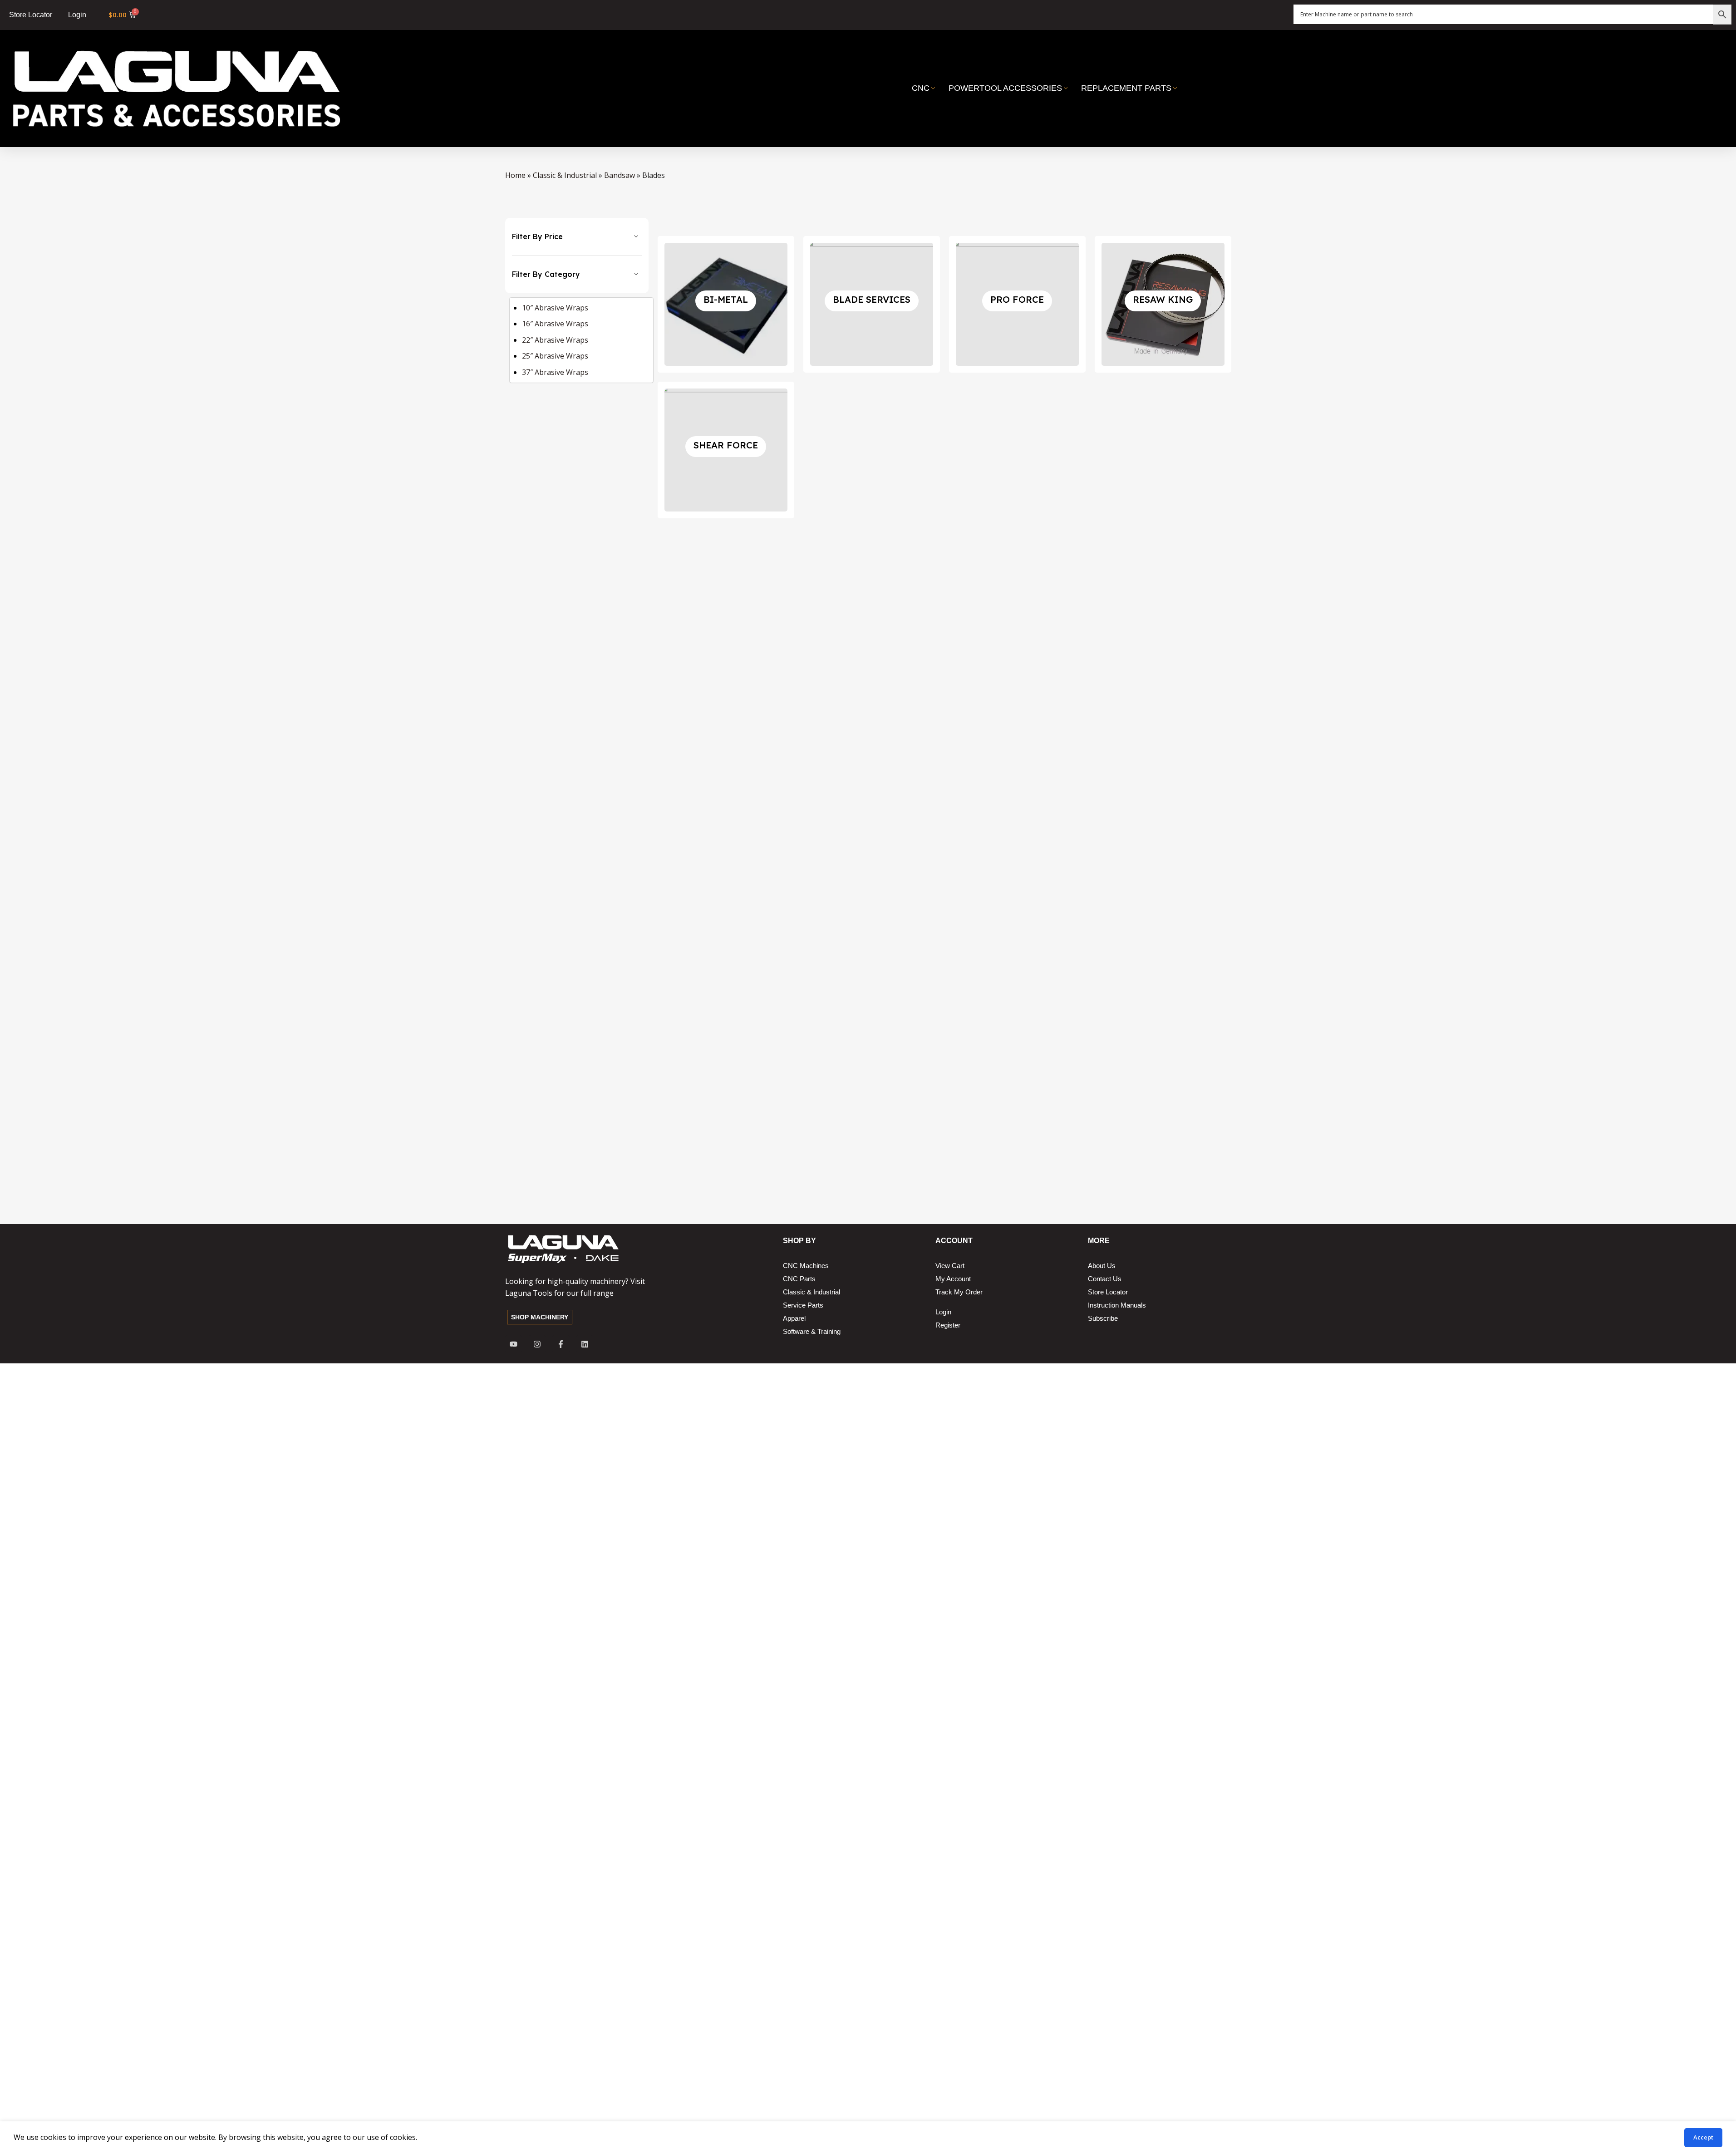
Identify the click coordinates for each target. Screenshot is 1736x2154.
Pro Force (1017, 299)
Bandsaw (620, 175)
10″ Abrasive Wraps (555, 308)
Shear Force (726, 445)
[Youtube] (514, 1344)
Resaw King (1163, 299)
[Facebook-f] (561, 1344)
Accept (1703, 2137)
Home (515, 175)
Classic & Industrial (565, 175)
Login (77, 15)
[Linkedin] (585, 1344)
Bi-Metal (726, 299)
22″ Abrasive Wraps (555, 340)
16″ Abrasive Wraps (555, 324)
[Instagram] (537, 1344)
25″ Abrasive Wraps (555, 356)
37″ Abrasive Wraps (555, 372)
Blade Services (872, 299)
